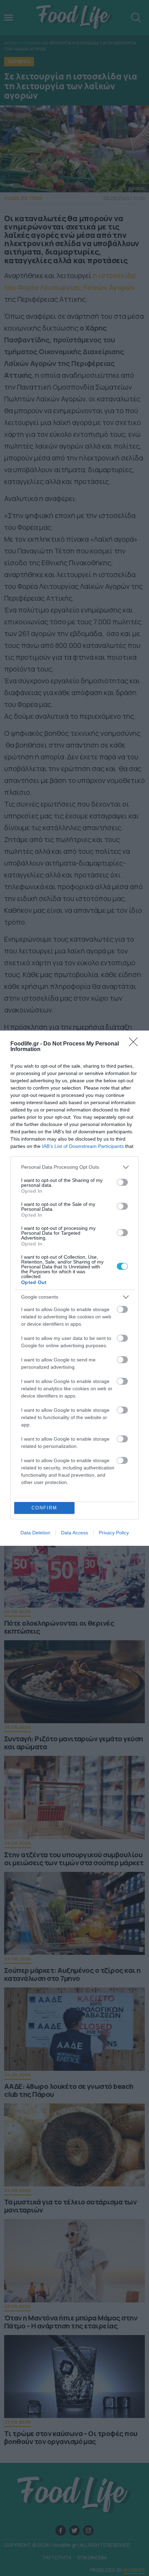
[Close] (135, 1044)
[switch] (122, 1182)
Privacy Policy (114, 1533)
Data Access (74, 1533)
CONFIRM (44, 1508)
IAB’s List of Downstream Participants (83, 1146)
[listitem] (74, 1167)
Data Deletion (35, 1533)
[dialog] (74, 1288)
